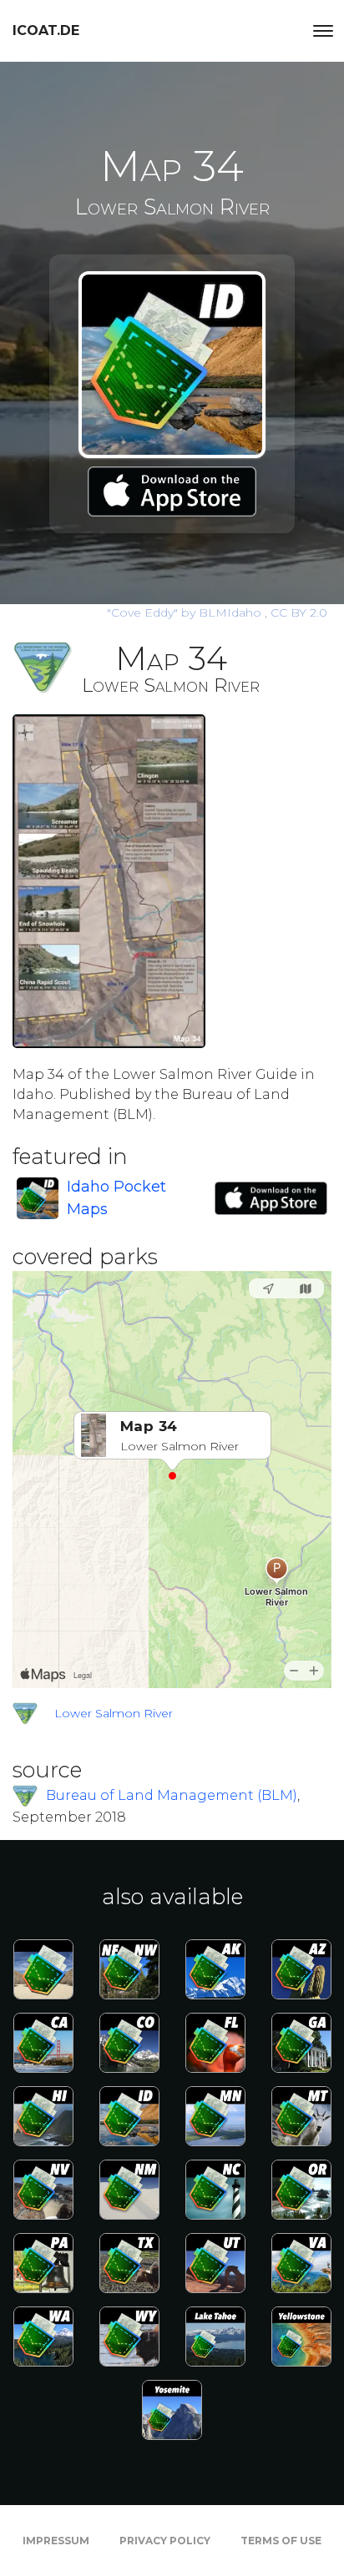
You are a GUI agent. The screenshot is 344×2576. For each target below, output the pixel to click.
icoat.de (46, 30)
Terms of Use (281, 2541)
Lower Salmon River (114, 1713)
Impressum (56, 2541)
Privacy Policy (165, 2541)
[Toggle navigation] (323, 31)
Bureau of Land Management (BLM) (172, 1795)
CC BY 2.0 (299, 612)
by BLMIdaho (186, 612)
